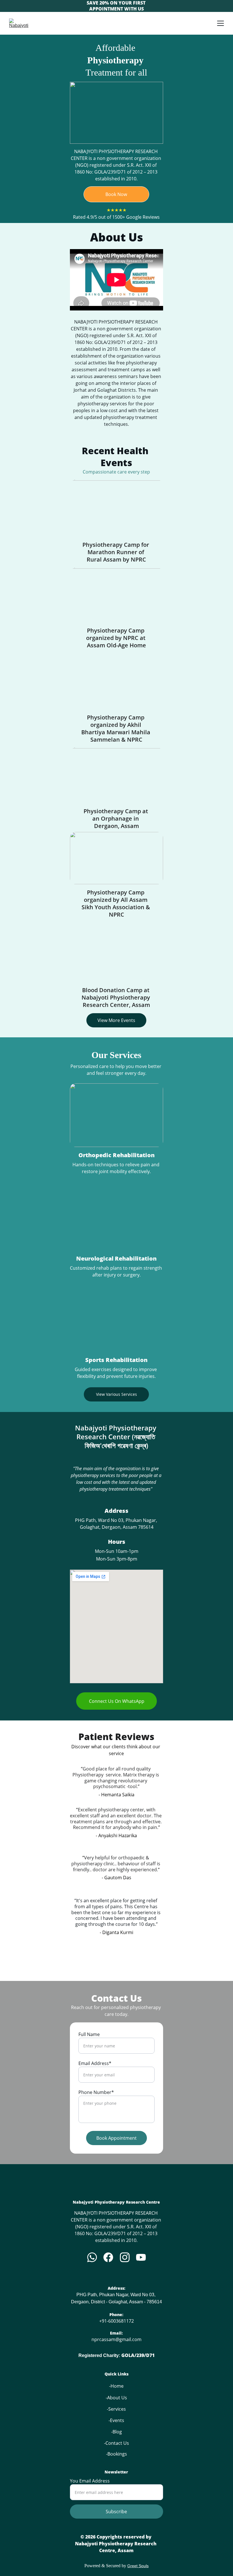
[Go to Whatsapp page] (92, 2257)
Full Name (89, 2034)
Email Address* (95, 2063)
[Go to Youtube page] (141, 2257)
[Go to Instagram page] (125, 2257)
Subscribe (116, 2512)
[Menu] (220, 23)
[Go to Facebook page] (108, 2257)
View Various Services (116, 1394)
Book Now (116, 194)
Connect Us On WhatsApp (117, 1701)
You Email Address (90, 2481)
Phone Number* (96, 2092)
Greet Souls (138, 2566)
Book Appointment (116, 2138)
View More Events (116, 1020)
